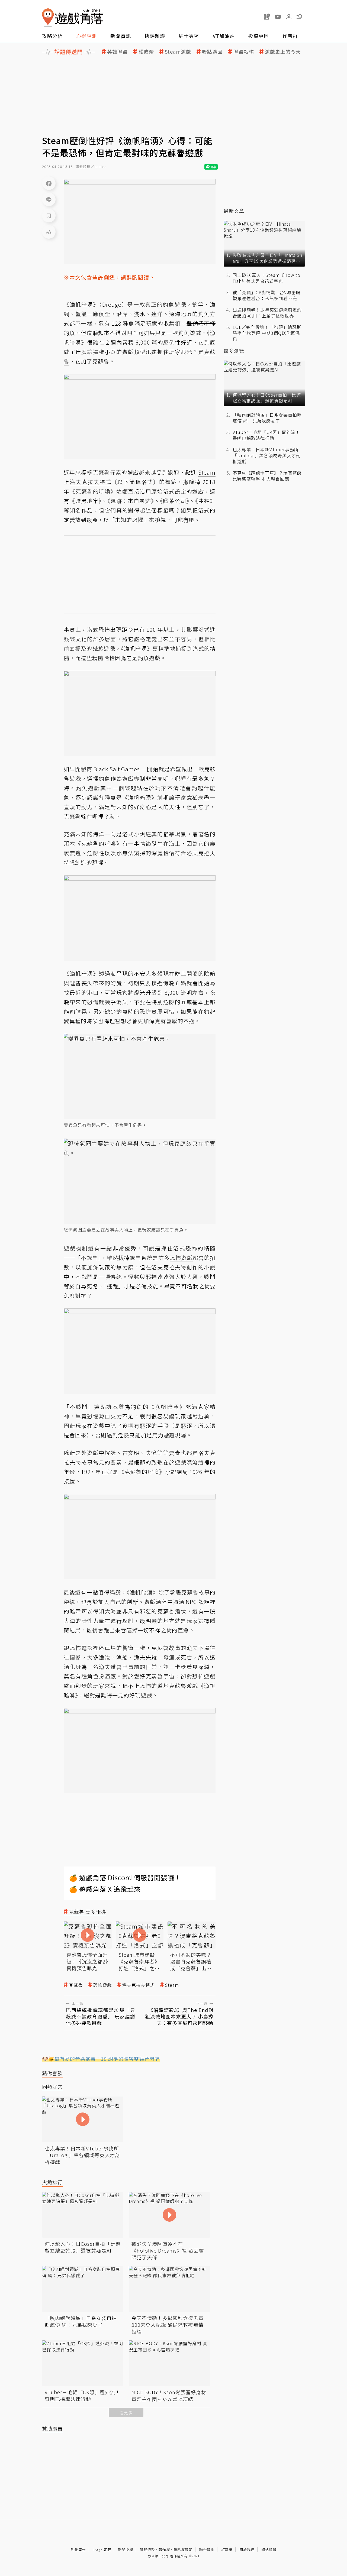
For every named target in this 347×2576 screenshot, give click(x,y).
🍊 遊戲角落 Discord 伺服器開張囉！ (125, 1877)
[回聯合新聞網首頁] (48, 18)
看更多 (126, 2413)
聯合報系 (207, 2550)
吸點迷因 (212, 52)
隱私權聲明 (183, 2550)
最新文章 (234, 211)
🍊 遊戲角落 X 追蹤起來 (105, 1889)
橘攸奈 (146, 52)
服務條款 (147, 2550)
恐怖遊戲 (102, 1985)
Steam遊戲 (178, 52)
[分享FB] (49, 183)
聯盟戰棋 (244, 52)
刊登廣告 (78, 2550)
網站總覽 (269, 2550)
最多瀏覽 (234, 351)
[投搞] (267, 17)
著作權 (164, 2550)
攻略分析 (52, 36)
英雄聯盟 (117, 52)
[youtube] (278, 17)
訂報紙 (227, 2550)
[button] (300, 17)
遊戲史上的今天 (283, 52)
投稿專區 (259, 36)
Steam (172, 1985)
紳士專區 (189, 36)
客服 (107, 2550)
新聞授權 (126, 2550)
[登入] (289, 17)
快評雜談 (155, 36)
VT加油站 (224, 36)
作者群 (290, 36)
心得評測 (86, 36)
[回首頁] (72, 18)
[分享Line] (49, 199)
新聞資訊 (121, 36)
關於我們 (247, 2550)
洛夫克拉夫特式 (138, 1985)
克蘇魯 (76, 1985)
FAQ (96, 2550)
